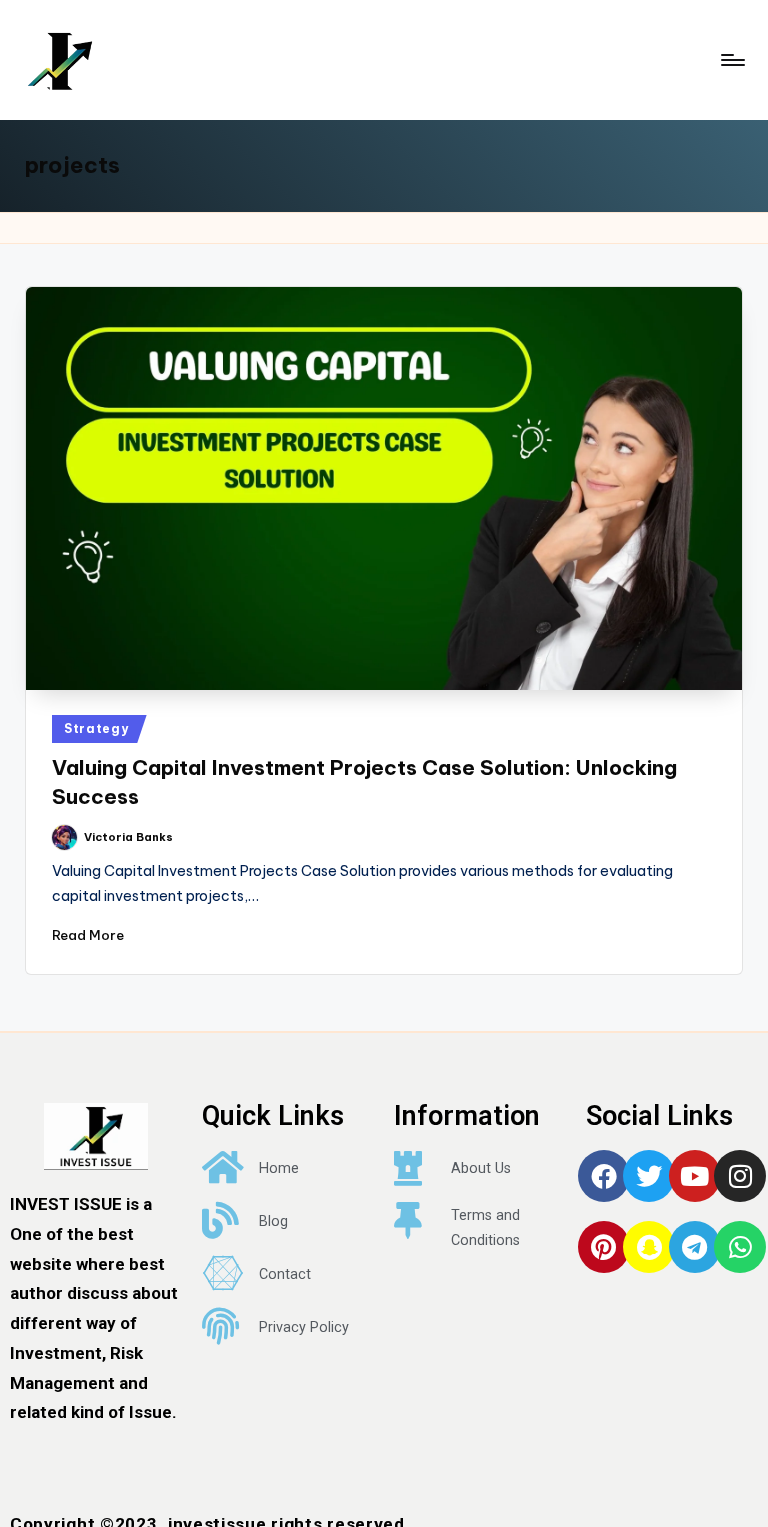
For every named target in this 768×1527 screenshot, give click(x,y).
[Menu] (731, 60)
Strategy (96, 728)
